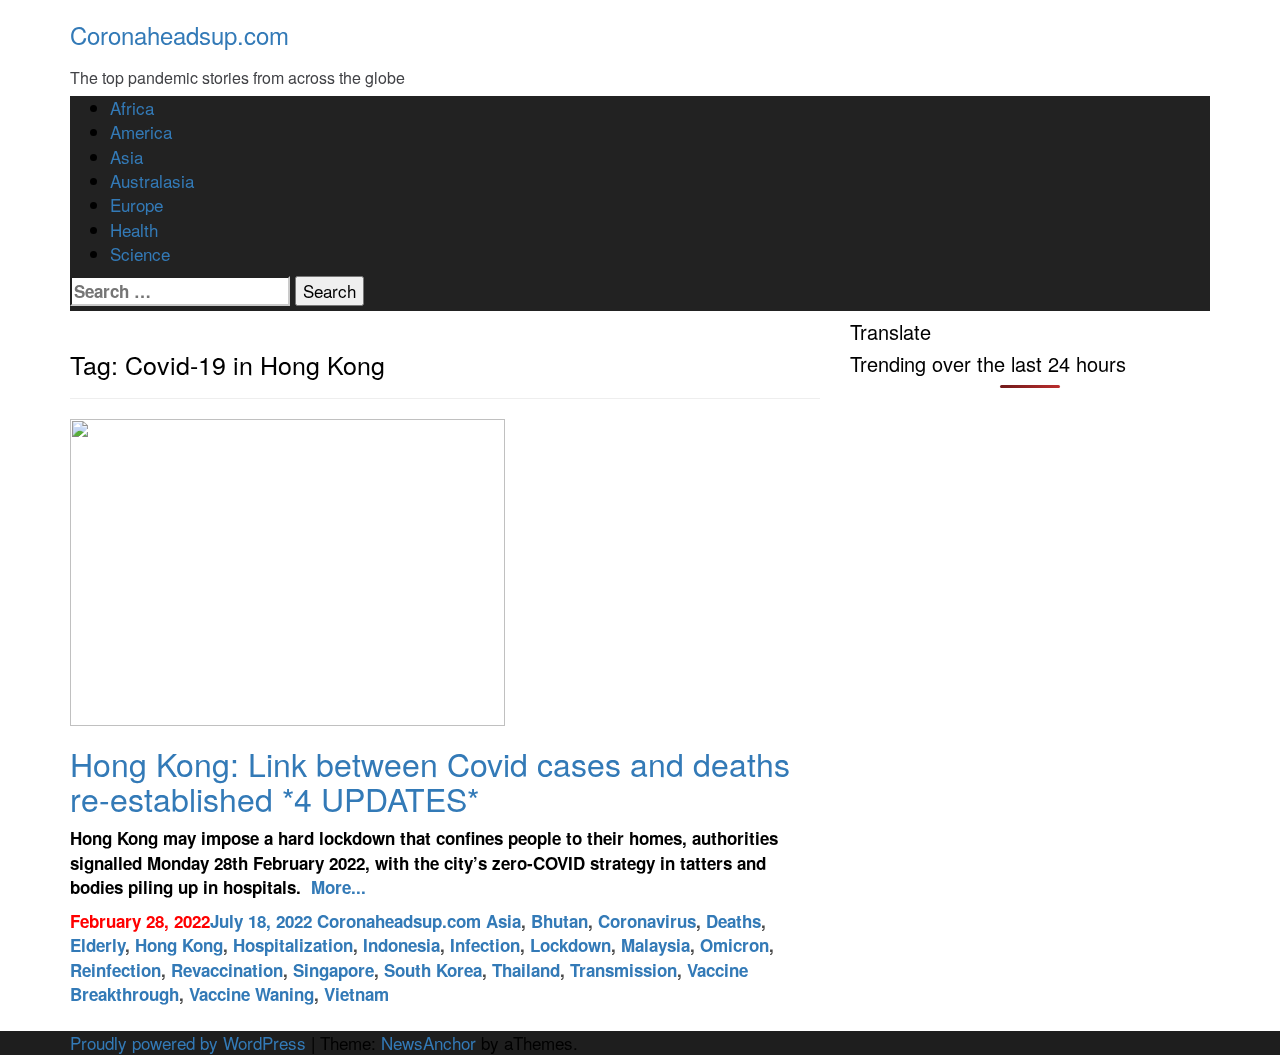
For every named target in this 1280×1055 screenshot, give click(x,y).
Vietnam (356, 994)
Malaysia (655, 945)
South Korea (433, 970)
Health (134, 229)
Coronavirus (647, 921)
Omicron (734, 945)
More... (336, 887)
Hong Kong (179, 945)
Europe (136, 204)
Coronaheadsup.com (179, 34)
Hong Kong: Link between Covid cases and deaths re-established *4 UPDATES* (430, 780)
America (141, 131)
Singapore (333, 970)
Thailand (526, 970)
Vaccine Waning (251, 994)
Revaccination (227, 970)
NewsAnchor (428, 1042)
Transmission (623, 970)
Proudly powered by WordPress (188, 1042)
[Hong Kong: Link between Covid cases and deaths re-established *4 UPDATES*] (287, 569)
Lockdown (570, 945)
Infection (485, 945)
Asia (126, 156)
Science (140, 253)
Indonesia (401, 945)
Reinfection (115, 970)
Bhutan (559, 921)
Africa (132, 107)
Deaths (733, 921)
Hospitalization (293, 945)
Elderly (97, 945)
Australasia (152, 180)
